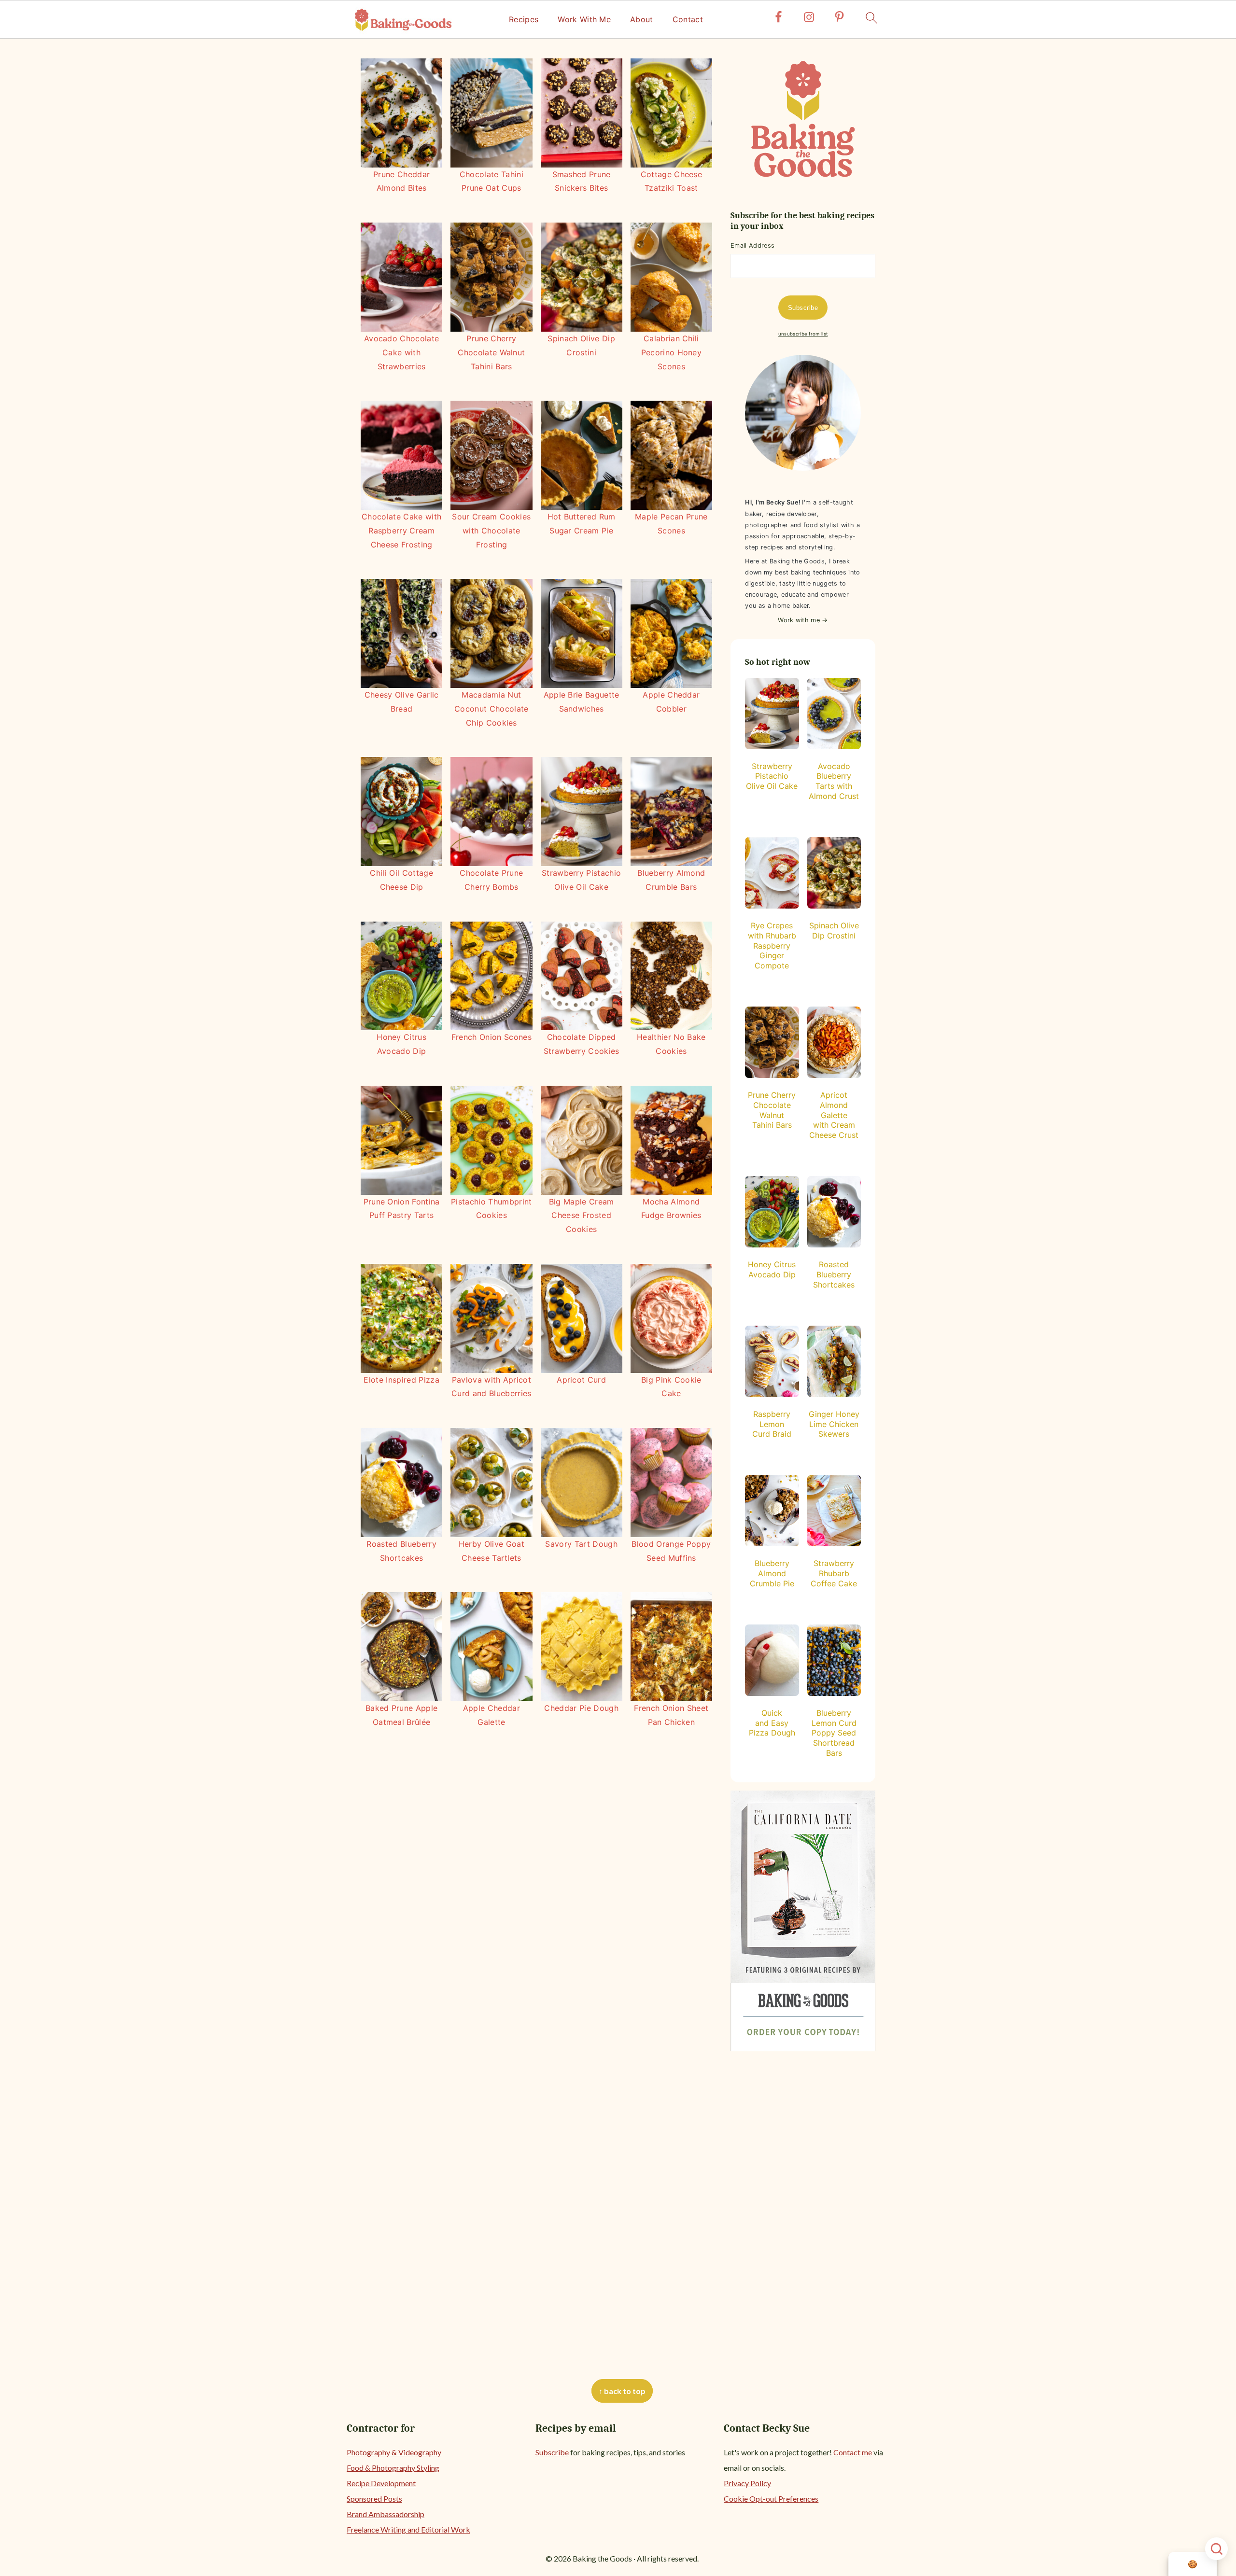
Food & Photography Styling (393, 2468)
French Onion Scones (492, 1037)
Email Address (752, 245)
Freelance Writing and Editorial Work (408, 2529)
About (642, 20)
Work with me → (803, 620)
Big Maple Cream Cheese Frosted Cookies (582, 1216)
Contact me (853, 2452)
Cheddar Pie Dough (581, 1708)
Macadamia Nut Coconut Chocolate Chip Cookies (491, 709)
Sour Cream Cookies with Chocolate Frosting (491, 531)
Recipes (524, 20)
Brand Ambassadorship (386, 2514)
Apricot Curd (581, 1380)
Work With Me (584, 20)
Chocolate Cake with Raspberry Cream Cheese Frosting (401, 531)
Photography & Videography (394, 2452)
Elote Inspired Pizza (401, 1380)
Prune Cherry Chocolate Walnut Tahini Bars (491, 352)
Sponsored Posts (374, 2499)
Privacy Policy (747, 2483)
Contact (688, 20)
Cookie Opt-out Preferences (771, 2499)
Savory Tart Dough (581, 1544)
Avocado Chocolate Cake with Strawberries (401, 352)
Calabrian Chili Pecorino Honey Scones (671, 352)
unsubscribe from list (803, 334)
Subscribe (552, 2452)
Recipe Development (381, 2483)
